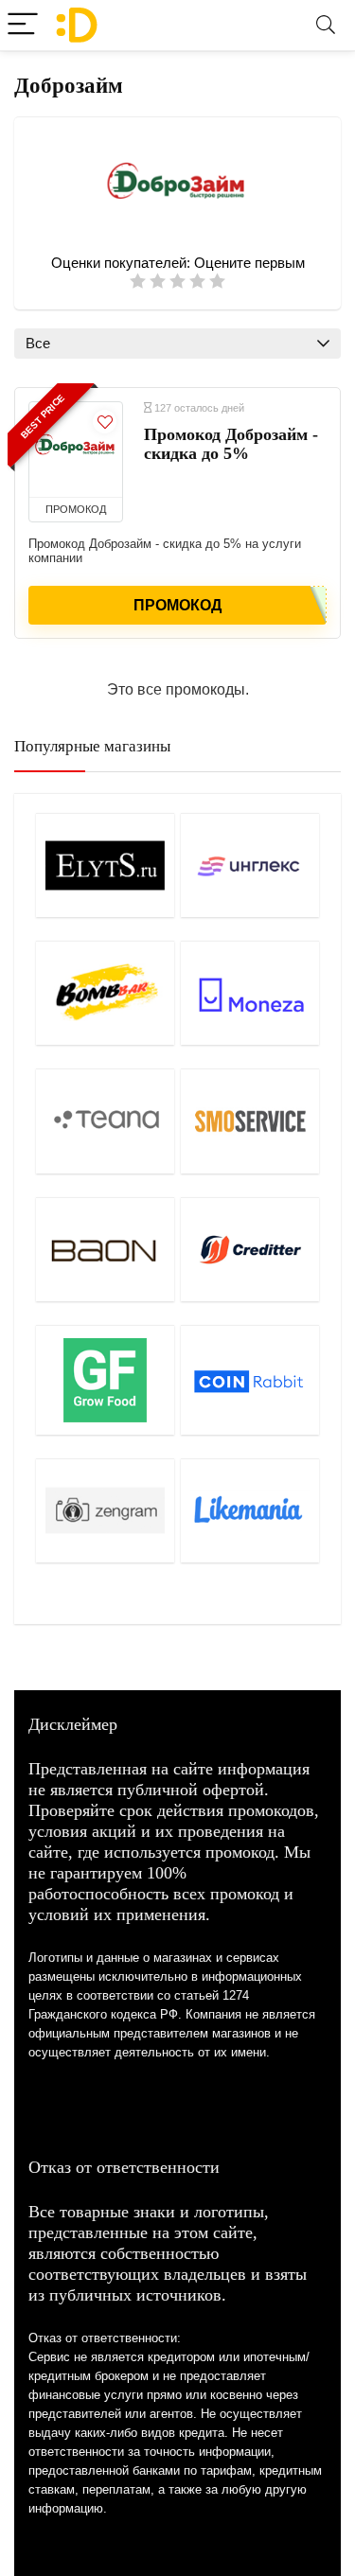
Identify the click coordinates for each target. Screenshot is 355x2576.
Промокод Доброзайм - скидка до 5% (231, 444)
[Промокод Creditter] (250, 1249)
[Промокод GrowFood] (105, 1380)
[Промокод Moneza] (250, 993)
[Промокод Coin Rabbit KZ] (250, 1380)
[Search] (326, 25)
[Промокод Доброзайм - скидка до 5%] (76, 450)
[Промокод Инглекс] (250, 865)
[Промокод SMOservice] (250, 1120)
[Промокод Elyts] (105, 865)
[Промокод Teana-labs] (105, 1120)
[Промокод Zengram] (105, 1510)
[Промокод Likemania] (250, 1510)
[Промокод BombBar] (105, 993)
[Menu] (23, 25)
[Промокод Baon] (105, 1249)
